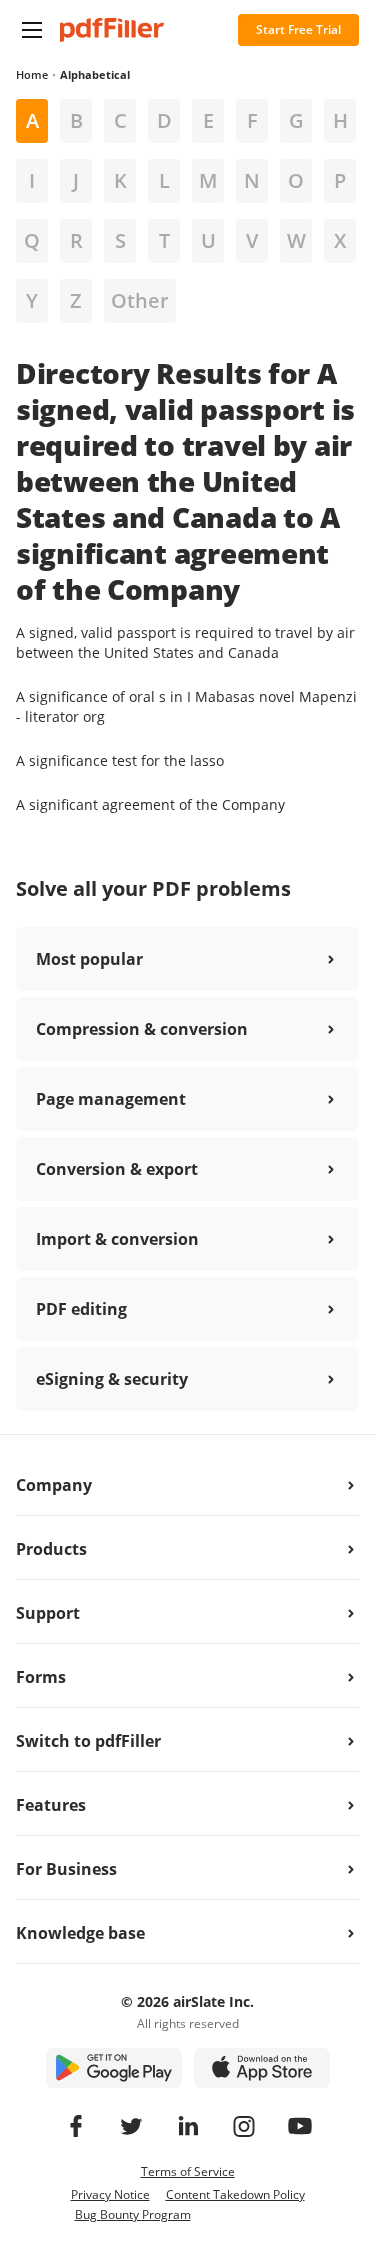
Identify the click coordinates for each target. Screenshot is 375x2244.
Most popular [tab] (89, 959)
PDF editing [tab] (81, 1309)
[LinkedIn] (188, 2126)
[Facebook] (76, 2126)
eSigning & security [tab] (112, 1379)
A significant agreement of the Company (150, 804)
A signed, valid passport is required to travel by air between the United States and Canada (185, 642)
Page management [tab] (111, 1099)
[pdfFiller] (112, 30)
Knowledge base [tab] (80, 1933)
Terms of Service (188, 2171)
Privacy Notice (110, 2194)
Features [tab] (51, 1805)
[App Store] (262, 2068)
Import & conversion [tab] (117, 1239)
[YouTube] (300, 2126)
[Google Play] (114, 2068)
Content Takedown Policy (235, 2194)
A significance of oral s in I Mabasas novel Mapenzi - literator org (186, 706)
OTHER (140, 300)
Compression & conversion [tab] (142, 1029)
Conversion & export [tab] (117, 1169)
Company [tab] (54, 1485)
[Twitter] (132, 2126)
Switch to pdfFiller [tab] (88, 1741)
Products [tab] (51, 1549)
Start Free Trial (298, 29)
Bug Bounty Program (133, 2214)
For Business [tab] (66, 1869)
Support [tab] (48, 1613)
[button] (32, 30)
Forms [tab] (41, 1677)
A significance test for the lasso (120, 760)
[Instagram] (244, 2126)
